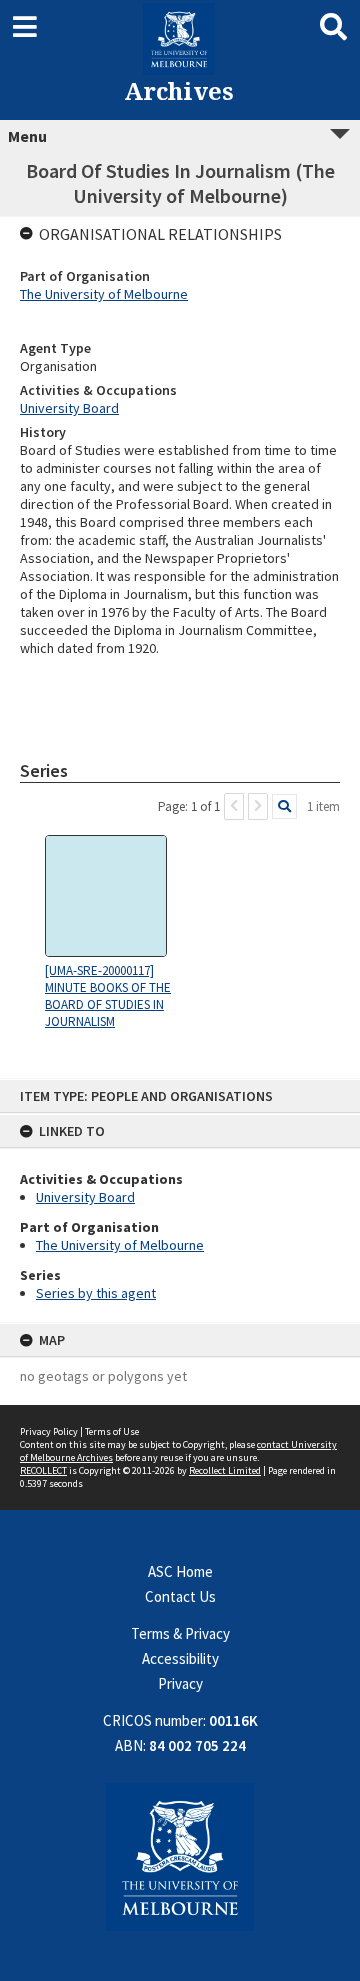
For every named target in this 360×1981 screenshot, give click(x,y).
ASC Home (180, 1571)
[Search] (284, 806)
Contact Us (180, 1596)
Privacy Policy (49, 1431)
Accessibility (180, 1658)
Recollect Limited (225, 1470)
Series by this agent (96, 1293)
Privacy (180, 1683)
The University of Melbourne (120, 1245)
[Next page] (258, 806)
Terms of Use (112, 1431)
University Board (85, 1197)
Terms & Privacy (180, 1633)
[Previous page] (234, 806)
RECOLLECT (43, 1470)
